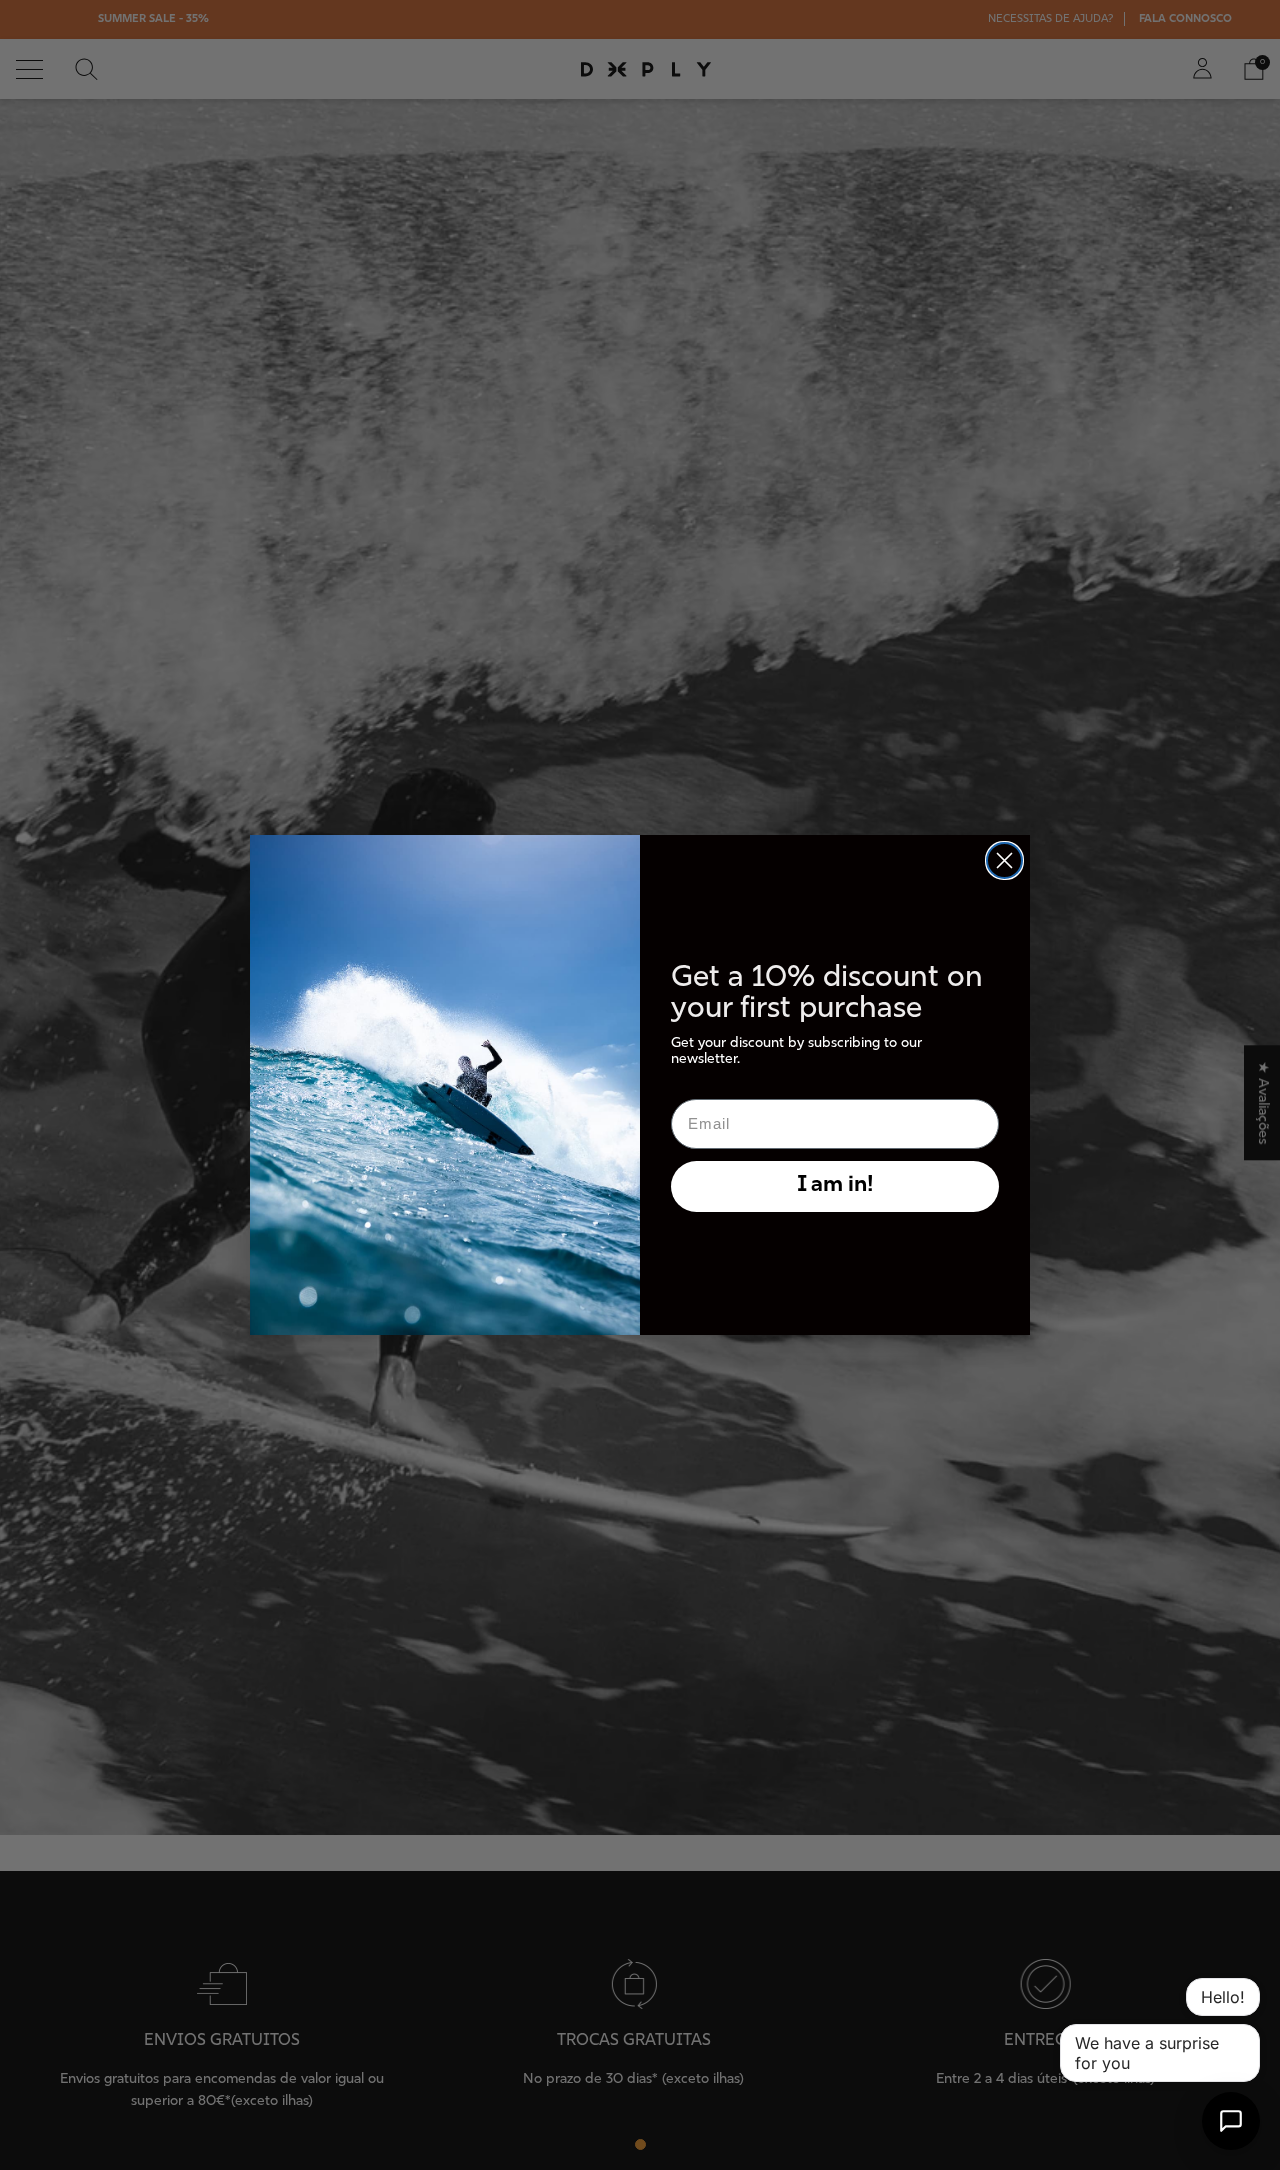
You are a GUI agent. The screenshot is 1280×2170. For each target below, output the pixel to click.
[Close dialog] (1004, 860)
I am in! (835, 1185)
